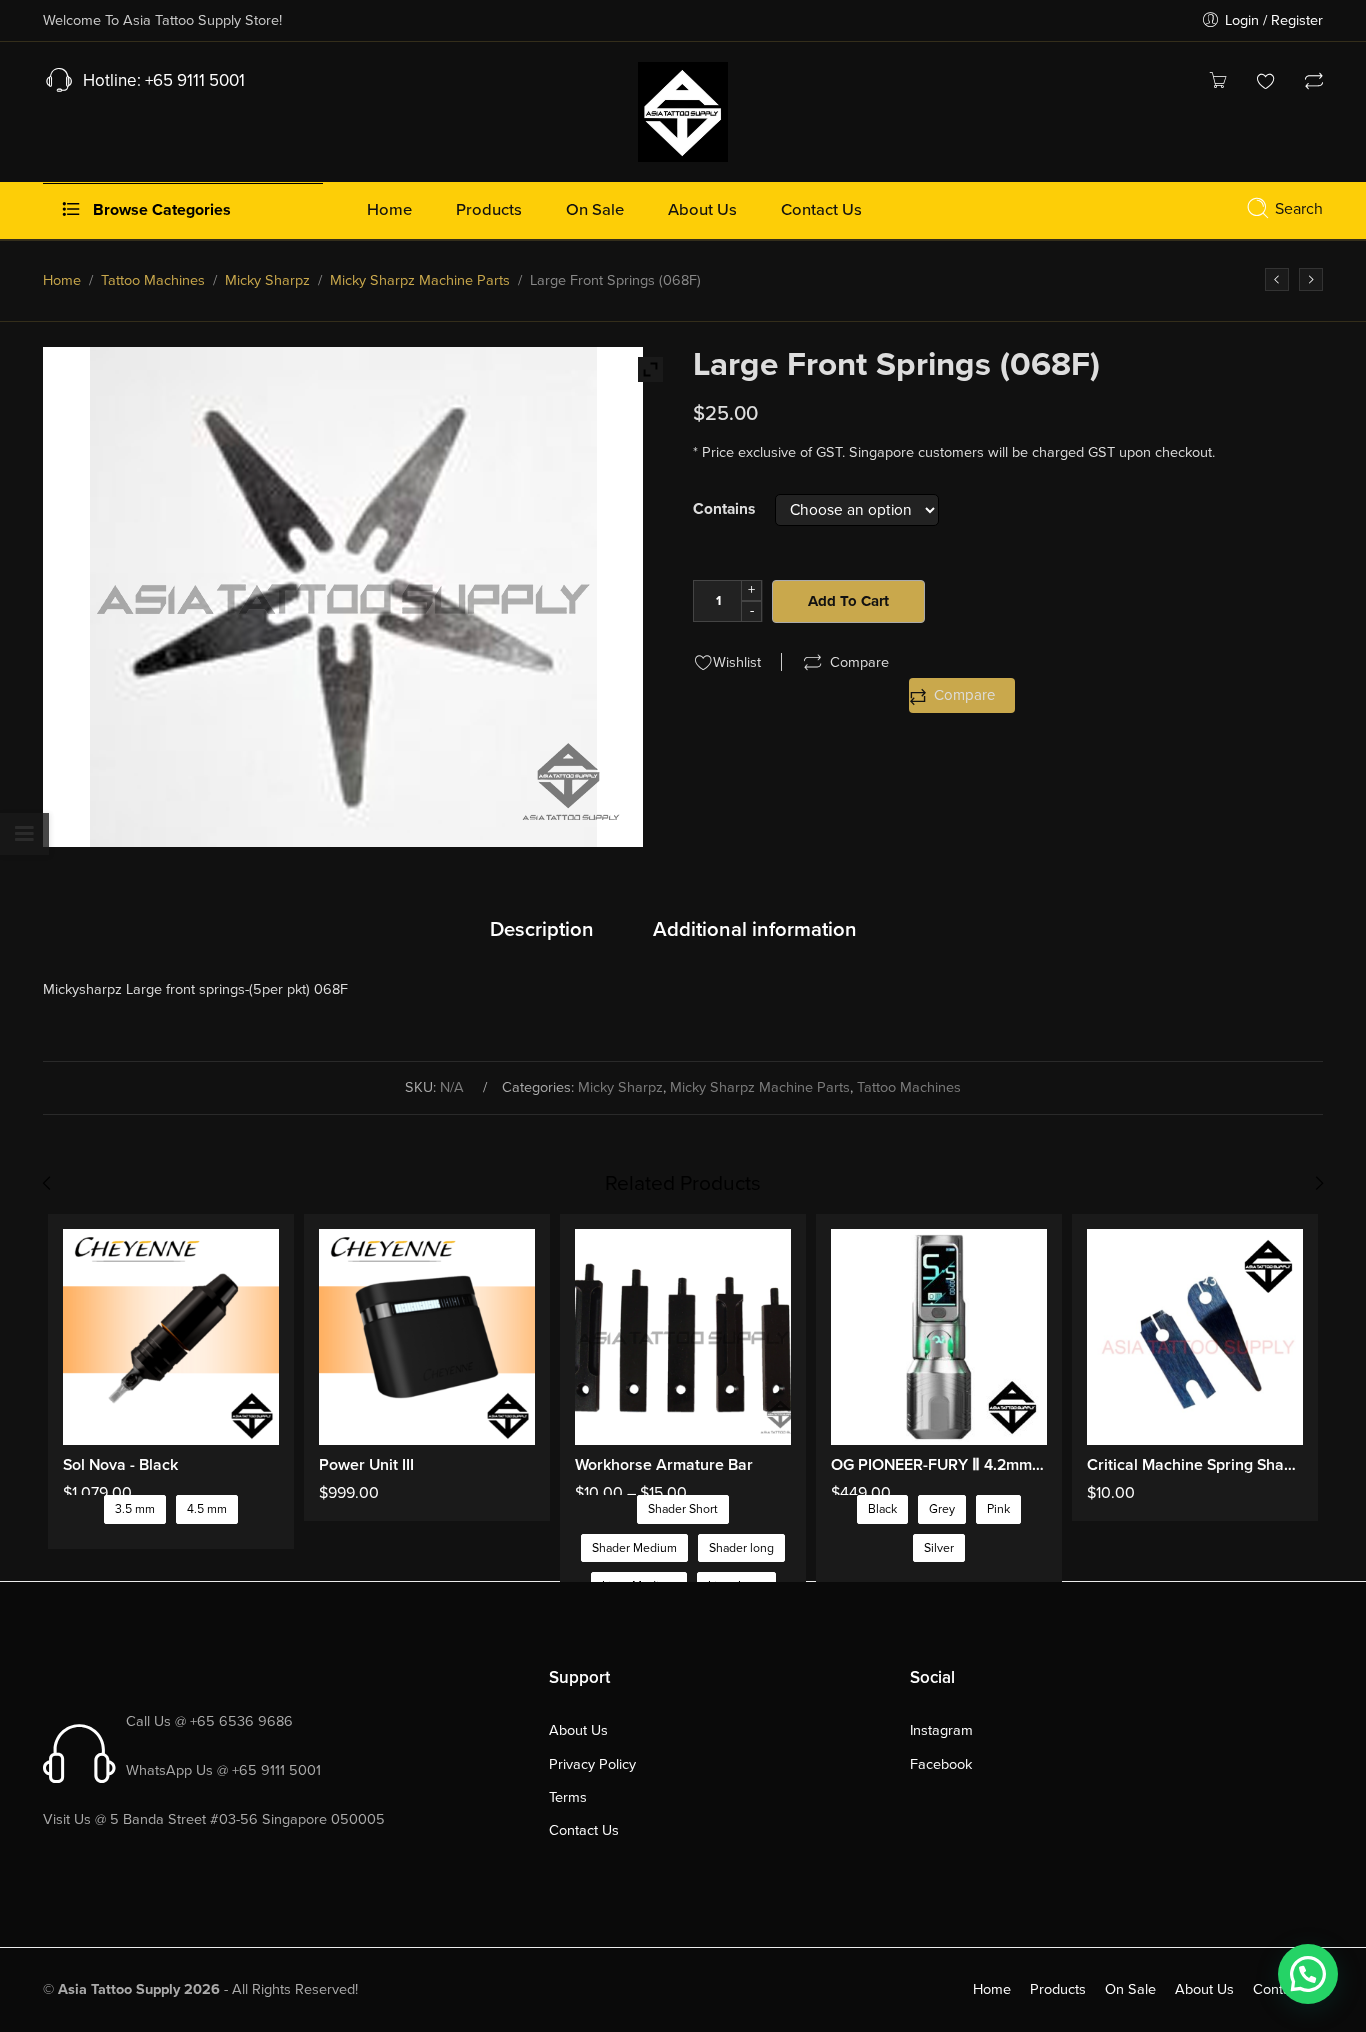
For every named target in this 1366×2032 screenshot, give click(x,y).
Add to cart (848, 601)
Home (62, 280)
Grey (942, 1509)
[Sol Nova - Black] (171, 1337)
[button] (1308, 1974)
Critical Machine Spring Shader (1195, 1465)
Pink (998, 1509)
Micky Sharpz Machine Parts (420, 280)
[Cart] (1218, 83)
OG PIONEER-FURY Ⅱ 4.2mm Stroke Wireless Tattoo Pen (939, 1465)
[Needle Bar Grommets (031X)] (1277, 279)
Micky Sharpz (267, 280)
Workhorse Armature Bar (664, 1465)
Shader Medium (634, 1548)
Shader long (741, 1548)
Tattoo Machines (153, 280)
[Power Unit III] (427, 1337)
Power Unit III (366, 1465)
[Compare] (1314, 83)
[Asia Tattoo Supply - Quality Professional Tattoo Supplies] (683, 110)
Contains (724, 510)
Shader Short (683, 1509)
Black (882, 1509)
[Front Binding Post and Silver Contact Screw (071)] (1311, 279)
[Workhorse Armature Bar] (683, 1337)
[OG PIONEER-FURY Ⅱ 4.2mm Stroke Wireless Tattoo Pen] (939, 1337)
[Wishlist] (1266, 83)
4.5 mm (207, 1509)
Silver (939, 1548)
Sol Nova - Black (120, 1465)
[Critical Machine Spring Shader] (1195, 1337)
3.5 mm (135, 1509)
